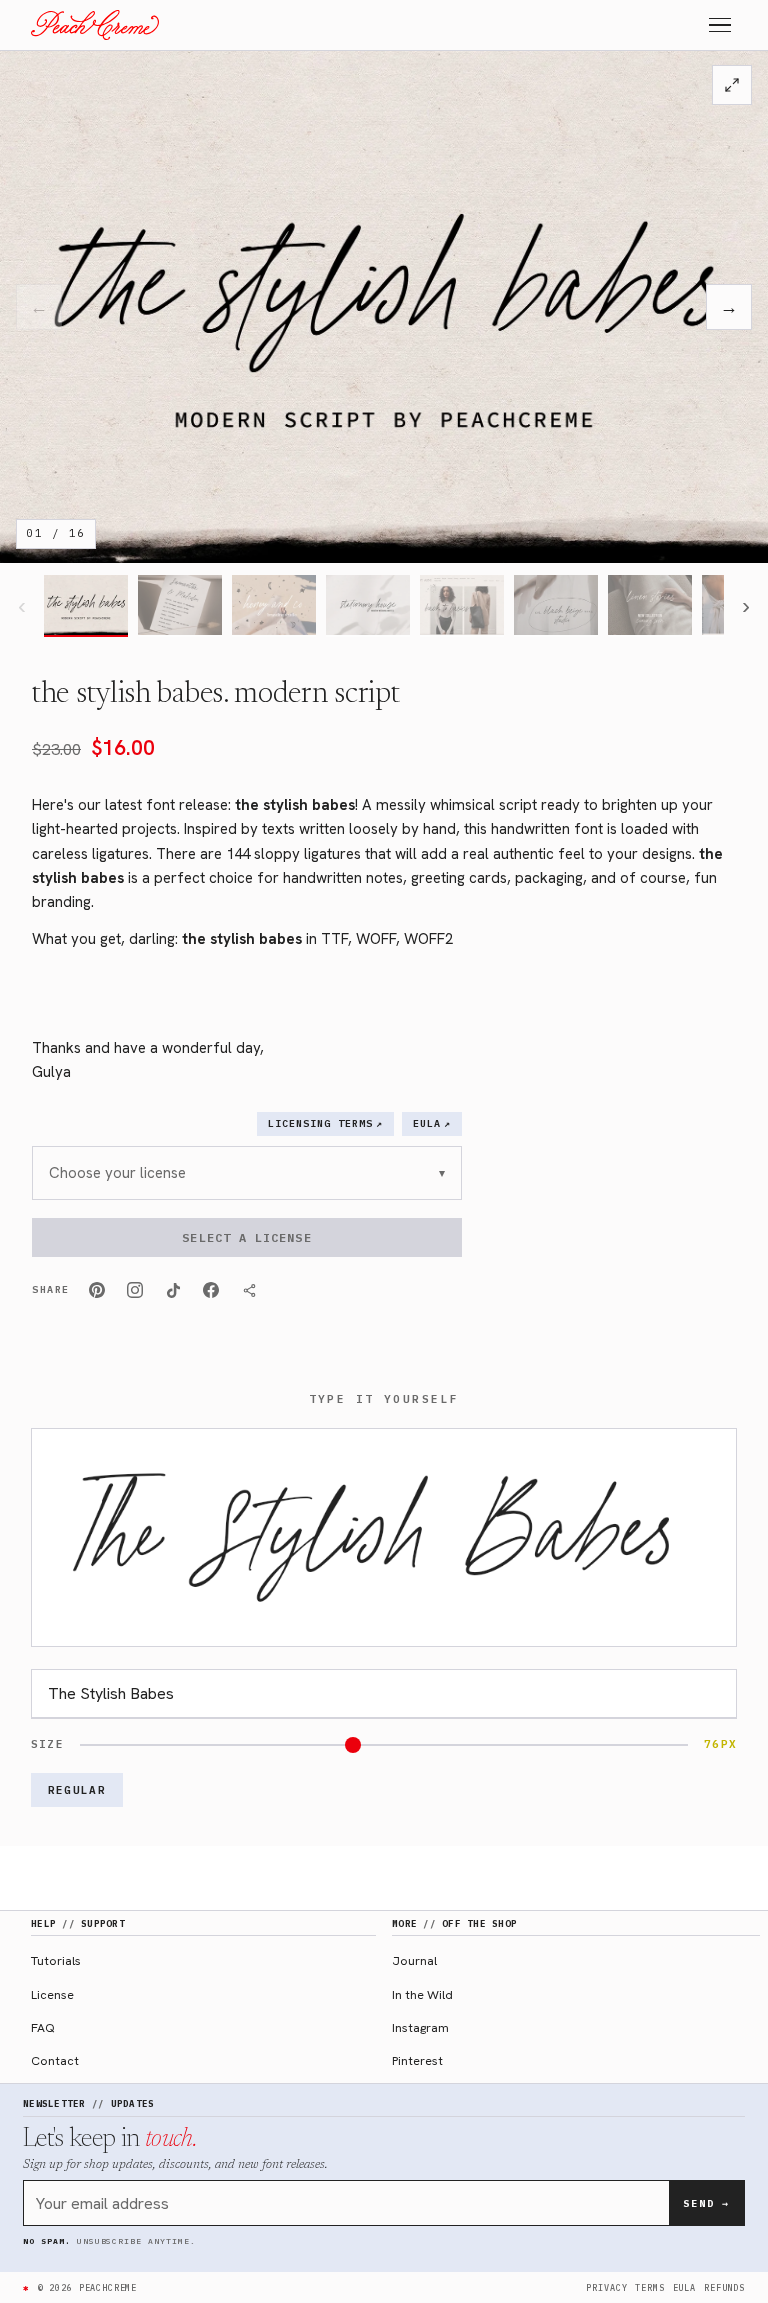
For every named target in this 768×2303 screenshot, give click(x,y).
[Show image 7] (650, 606)
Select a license (246, 1237)
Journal (414, 1960)
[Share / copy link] (249, 1290)
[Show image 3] (274, 606)
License (52, 1994)
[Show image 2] (180, 606)
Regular (77, 1790)
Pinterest (417, 2060)
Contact (55, 2060)
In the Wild (422, 1994)
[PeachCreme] (95, 25)
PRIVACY (606, 2287)
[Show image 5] (462, 606)
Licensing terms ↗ (325, 1123)
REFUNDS (724, 2287)
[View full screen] (732, 85)
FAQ (43, 2027)
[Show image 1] (86, 606)
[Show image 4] (368, 606)
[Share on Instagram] (135, 1290)
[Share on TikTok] (173, 1290)
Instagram (420, 2027)
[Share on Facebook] (211, 1290)
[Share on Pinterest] (97, 1290)
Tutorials (56, 1960)
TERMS (649, 2287)
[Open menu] (720, 25)
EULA (684, 2287)
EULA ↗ (432, 1123)
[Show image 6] (556, 606)
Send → (706, 2203)
